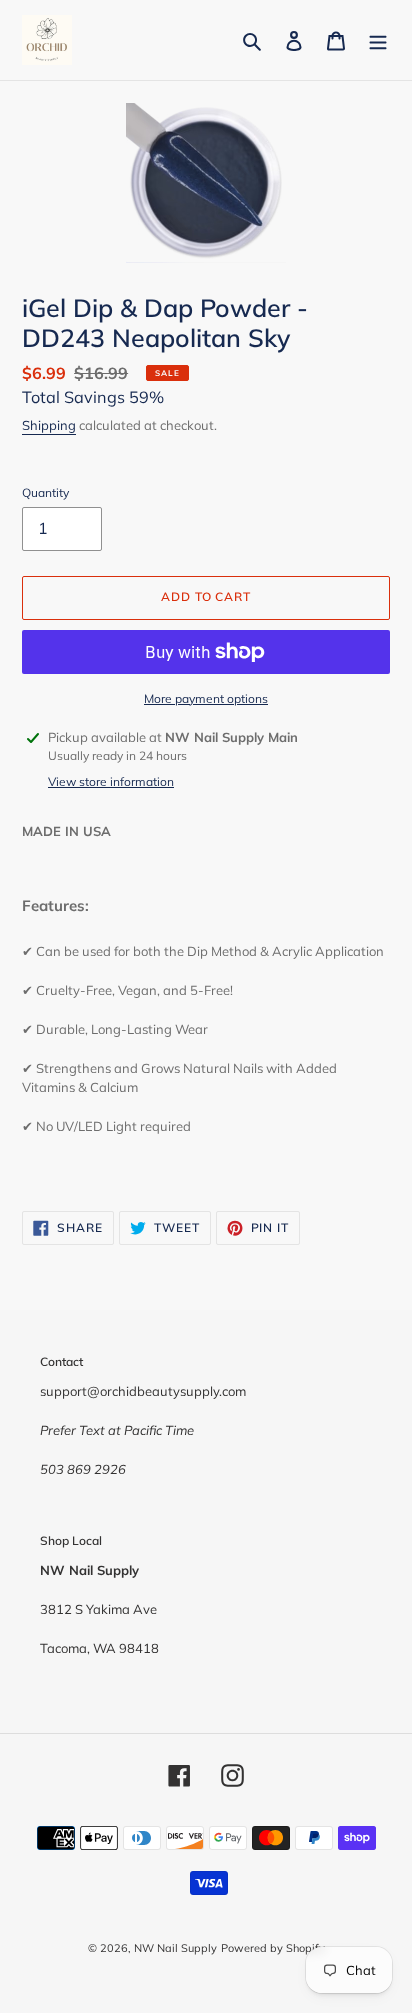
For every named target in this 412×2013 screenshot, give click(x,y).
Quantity (45, 492)
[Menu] (378, 40)
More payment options (206, 698)
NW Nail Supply (175, 1948)
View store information (111, 781)
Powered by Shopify (273, 1948)
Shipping (49, 425)
